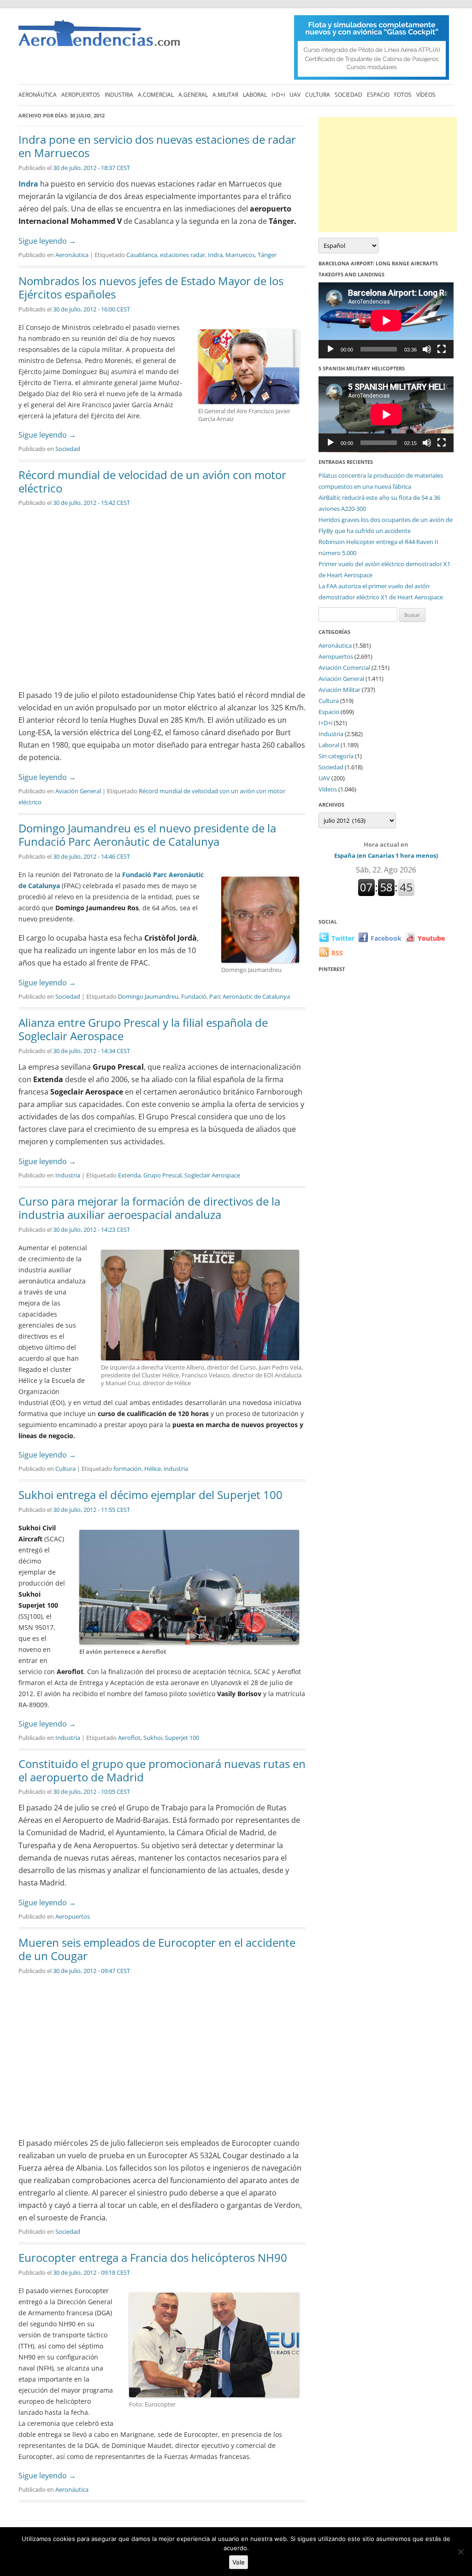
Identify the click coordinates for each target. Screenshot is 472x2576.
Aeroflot (129, 1738)
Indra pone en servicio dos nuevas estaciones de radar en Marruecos (157, 146)
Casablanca (142, 255)
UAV (295, 95)
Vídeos (426, 95)
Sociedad (348, 95)
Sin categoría (336, 756)
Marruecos (240, 255)
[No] (460, 2552)
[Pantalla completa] (442, 349)
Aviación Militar (339, 690)
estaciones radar (183, 255)
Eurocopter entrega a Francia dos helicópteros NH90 (153, 2257)
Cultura (318, 95)
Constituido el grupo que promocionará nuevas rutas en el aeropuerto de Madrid (162, 1770)
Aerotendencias (99, 37)
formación (127, 1469)
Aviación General (78, 791)
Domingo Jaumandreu (148, 996)
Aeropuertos (81, 95)
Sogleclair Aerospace (212, 1175)
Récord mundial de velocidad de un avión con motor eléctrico (152, 481)
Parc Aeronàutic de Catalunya (250, 996)
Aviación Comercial (344, 667)
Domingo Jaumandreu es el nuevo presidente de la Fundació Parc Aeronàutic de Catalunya (147, 835)
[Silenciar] (427, 349)
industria (176, 1469)
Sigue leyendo (47, 241)
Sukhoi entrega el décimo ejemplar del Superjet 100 (150, 1495)
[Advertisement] (388, 175)
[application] (386, 320)
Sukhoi (153, 1738)
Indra (28, 184)
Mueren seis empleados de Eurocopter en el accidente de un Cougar (157, 1949)
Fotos (403, 95)
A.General (193, 95)
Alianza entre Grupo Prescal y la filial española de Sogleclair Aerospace (143, 1029)
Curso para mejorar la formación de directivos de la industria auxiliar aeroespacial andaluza (149, 1208)
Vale (239, 2562)
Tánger (267, 255)
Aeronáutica (38, 95)
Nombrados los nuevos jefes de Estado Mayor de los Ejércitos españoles (151, 287)
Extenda (129, 1175)
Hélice (153, 1469)
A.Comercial (156, 95)
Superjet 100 (182, 1738)
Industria (119, 95)
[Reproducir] (330, 349)
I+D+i (278, 95)
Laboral (255, 95)
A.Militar (225, 95)
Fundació (194, 996)
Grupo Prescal (162, 1175)
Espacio (378, 95)
